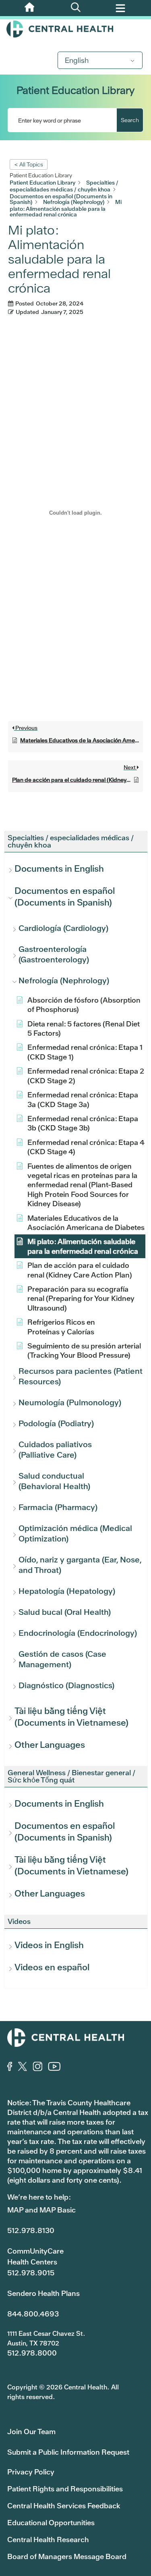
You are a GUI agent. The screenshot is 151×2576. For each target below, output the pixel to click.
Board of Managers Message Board (67, 2556)
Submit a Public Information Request (68, 2452)
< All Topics (29, 164)
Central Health (75, 29)
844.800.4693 (33, 2314)
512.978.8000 (32, 2353)
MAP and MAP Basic (41, 2210)
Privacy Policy (31, 2472)
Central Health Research (48, 2540)
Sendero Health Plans (43, 2293)
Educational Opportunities (51, 2523)
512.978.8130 (31, 2230)
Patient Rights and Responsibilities (65, 2489)
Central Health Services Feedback (64, 2506)
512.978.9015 (31, 2273)
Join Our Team (31, 2432)
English (77, 60)
